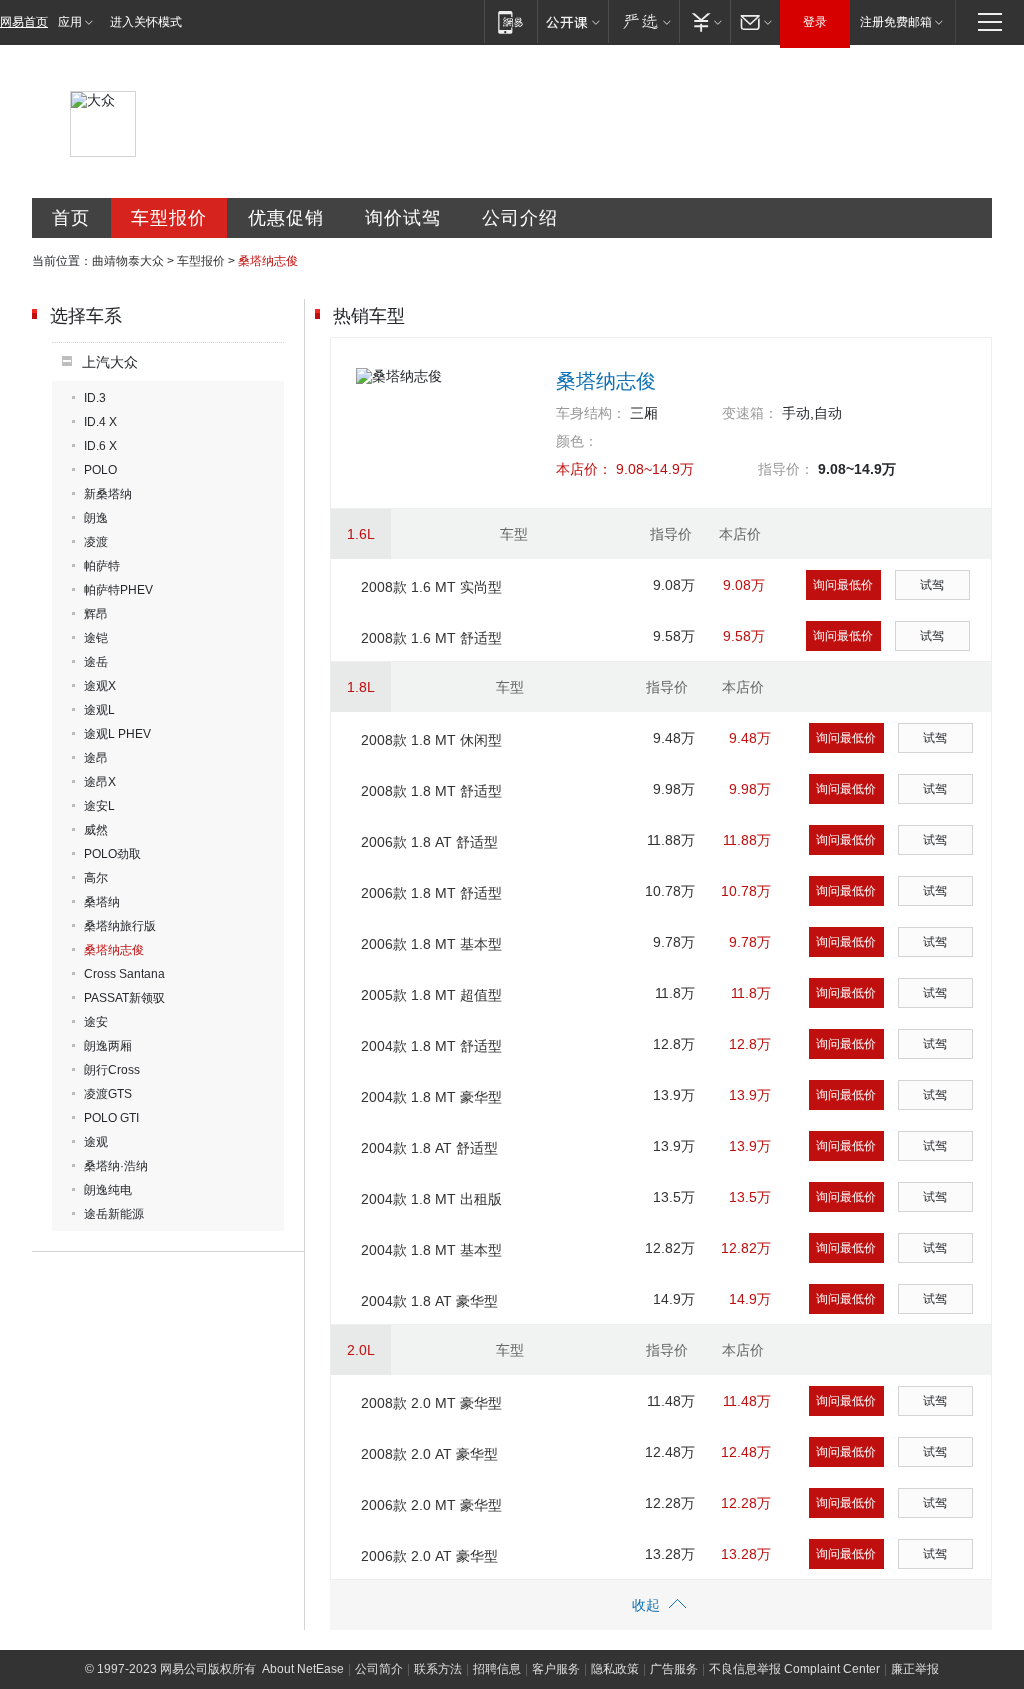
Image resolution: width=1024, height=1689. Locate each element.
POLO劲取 (112, 854)
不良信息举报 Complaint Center (794, 1669)
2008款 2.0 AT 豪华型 (429, 1454)
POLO (100, 470)
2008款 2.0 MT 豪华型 (431, 1403)
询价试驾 (403, 218)
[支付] (704, 21)
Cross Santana (124, 974)
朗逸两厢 (108, 1046)
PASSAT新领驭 (124, 998)
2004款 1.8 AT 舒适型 (429, 1148)
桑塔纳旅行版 (120, 926)
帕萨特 (102, 566)
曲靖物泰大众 (128, 261)
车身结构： (591, 413)
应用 (70, 22)
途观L (99, 710)
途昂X (100, 782)
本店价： (584, 469)
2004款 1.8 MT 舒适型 (431, 1046)
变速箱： (750, 413)
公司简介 (379, 1669)
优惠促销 (286, 218)
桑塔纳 (102, 902)
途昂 (96, 758)
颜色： (577, 441)
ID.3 (95, 398)
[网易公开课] (572, 21)
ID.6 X (100, 446)
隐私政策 (615, 1669)
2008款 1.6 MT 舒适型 (431, 638)
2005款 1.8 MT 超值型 (431, 995)
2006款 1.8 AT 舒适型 (429, 842)
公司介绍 (520, 218)
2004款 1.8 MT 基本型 (431, 1250)
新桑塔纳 (108, 494)
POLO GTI (111, 1118)
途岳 (96, 662)
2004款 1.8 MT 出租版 (431, 1199)
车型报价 (169, 218)
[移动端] (510, 21)
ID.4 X (100, 422)
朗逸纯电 (108, 1190)
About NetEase (303, 1669)
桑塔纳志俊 (114, 950)
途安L (99, 806)
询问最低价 (843, 585)
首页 (71, 218)
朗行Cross (112, 1070)
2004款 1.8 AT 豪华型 (429, 1301)
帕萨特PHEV (118, 590)
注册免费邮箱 (896, 22)
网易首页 (24, 22)
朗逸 (96, 518)
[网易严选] (643, 21)
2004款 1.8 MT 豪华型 (431, 1097)
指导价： (786, 469)
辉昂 (96, 614)
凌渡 (96, 542)
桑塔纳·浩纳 (116, 1166)
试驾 (932, 585)
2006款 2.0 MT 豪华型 (431, 1505)
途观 (96, 1142)
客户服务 (556, 1669)
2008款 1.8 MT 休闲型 (431, 740)
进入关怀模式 (146, 22)
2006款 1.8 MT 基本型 (431, 944)
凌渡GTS (108, 1094)
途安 (96, 1022)
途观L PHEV (117, 734)
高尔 (96, 878)
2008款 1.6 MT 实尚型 (431, 587)
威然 (96, 830)
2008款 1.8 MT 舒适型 (431, 791)
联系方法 (438, 1669)
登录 (815, 22)
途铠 (96, 638)
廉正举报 (915, 1669)
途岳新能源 (114, 1214)
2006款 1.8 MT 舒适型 (431, 893)
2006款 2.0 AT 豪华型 (429, 1556)
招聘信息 (497, 1669)
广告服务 (674, 1669)
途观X (100, 686)
